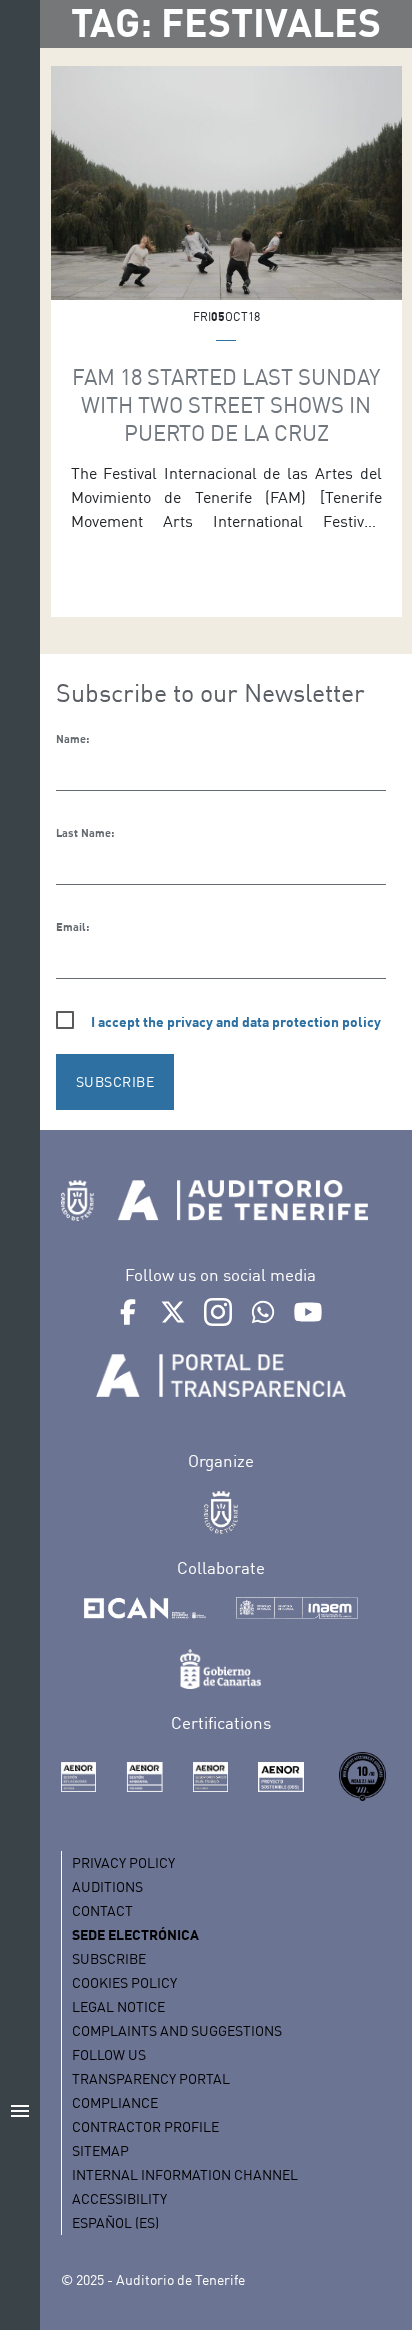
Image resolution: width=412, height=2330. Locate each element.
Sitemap (100, 2150)
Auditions (107, 1886)
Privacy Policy (123, 1862)
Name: (72, 739)
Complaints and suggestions (177, 2030)
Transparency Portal (151, 2078)
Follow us (109, 2054)
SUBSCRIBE (115, 1081)
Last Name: (85, 833)
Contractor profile (145, 2126)
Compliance (115, 2102)
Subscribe (109, 1958)
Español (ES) (115, 2222)
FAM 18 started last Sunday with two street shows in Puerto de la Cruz (226, 404)
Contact (102, 1910)
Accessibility (119, 2198)
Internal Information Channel (185, 2174)
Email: (72, 927)
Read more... (226, 236)
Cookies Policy (124, 1982)
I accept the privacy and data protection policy (236, 1021)
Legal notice (118, 2006)
